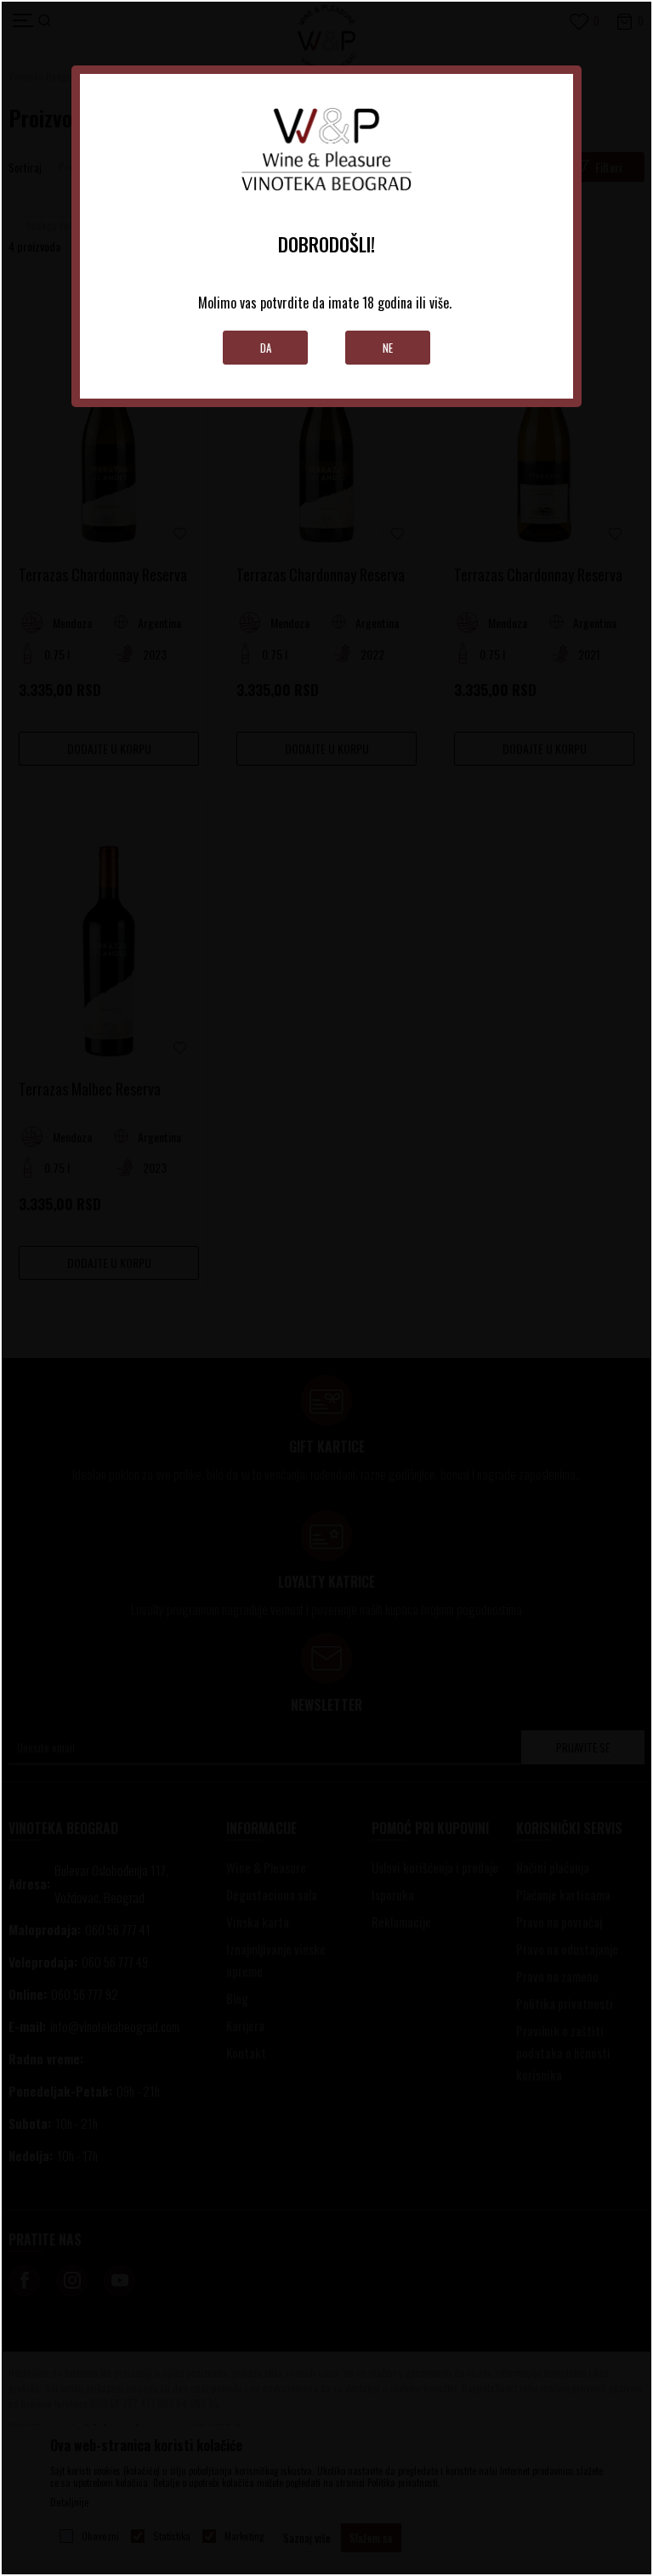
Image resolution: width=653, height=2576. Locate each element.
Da (266, 348)
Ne (388, 348)
